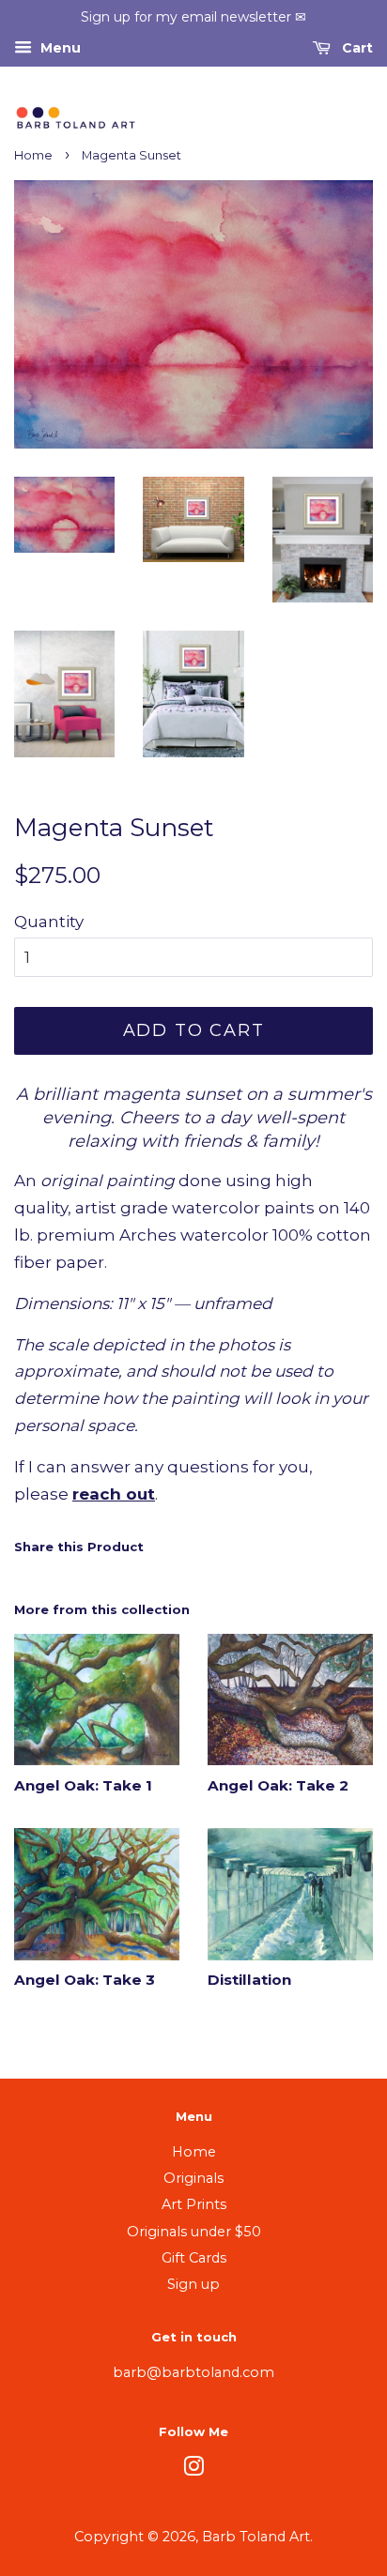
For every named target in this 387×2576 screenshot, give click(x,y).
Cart (356, 48)
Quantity (49, 922)
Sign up (193, 2284)
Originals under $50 (194, 2232)
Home (33, 155)
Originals (193, 2178)
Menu (59, 48)
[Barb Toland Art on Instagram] (193, 2470)
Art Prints (194, 2204)
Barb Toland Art (256, 2537)
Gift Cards (194, 2258)
